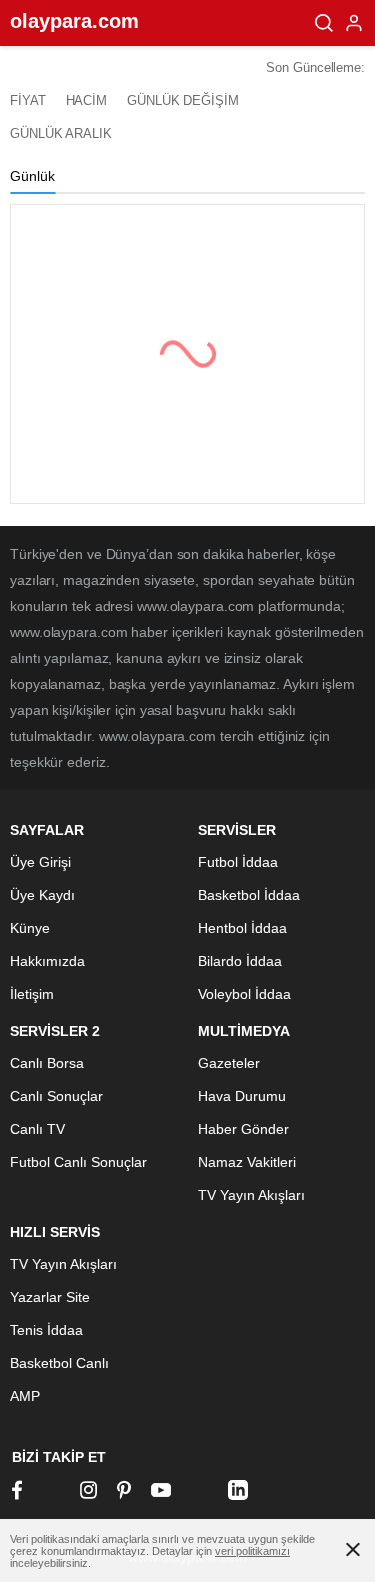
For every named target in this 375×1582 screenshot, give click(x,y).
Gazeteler (229, 1063)
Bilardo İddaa (240, 961)
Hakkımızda (47, 961)
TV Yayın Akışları (251, 1195)
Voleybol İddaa (244, 994)
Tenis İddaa (46, 1330)
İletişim (32, 994)
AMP (25, 1396)
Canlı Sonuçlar (56, 1096)
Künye (30, 928)
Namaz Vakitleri (247, 1162)
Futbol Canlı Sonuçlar (78, 1162)
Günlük (32, 176)
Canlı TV (37, 1129)
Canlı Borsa (47, 1063)
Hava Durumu (242, 1096)
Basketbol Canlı (59, 1363)
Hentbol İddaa (242, 928)
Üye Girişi (40, 862)
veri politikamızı (252, 1551)
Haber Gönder (243, 1129)
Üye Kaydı (42, 895)
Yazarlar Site (50, 1297)
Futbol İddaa (238, 862)
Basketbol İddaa (249, 895)
